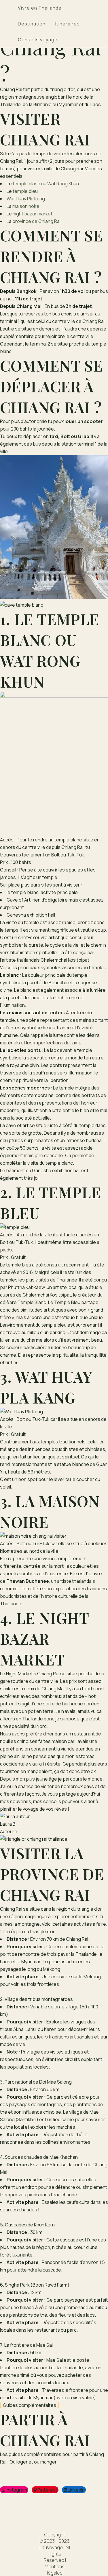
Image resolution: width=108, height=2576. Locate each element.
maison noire (26, 206)
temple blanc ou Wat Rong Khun (46, 184)
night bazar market (33, 214)
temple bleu (25, 191)
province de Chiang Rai (36, 221)
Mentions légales (55, 2570)
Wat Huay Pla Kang (26, 199)
